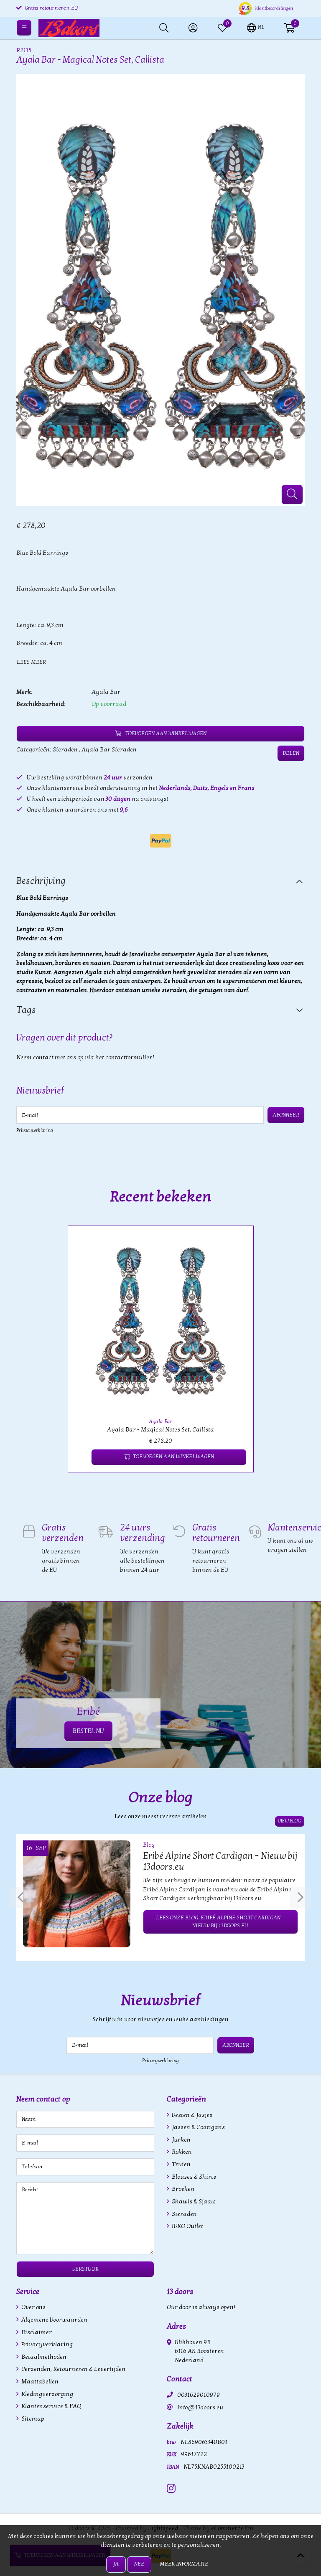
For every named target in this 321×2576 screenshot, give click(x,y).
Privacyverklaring (35, 1130)
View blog (290, 1821)
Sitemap (32, 2419)
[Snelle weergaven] (237, 1242)
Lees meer (31, 662)
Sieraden (65, 750)
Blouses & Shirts (193, 2177)
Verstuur (85, 2269)
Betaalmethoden (43, 2357)
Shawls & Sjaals (193, 2202)
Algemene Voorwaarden (54, 2320)
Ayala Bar (106, 692)
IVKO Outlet (187, 2226)
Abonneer (286, 1115)
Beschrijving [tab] (41, 881)
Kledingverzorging (47, 2394)
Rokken (181, 2152)
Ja (116, 2564)
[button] (256, 27)
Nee (139, 2564)
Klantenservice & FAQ (51, 2406)
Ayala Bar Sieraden (109, 750)
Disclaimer (36, 2332)
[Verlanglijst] (81, 1457)
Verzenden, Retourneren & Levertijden (73, 2369)
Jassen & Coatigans (198, 2127)
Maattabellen (39, 2382)
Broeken (182, 2189)
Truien (181, 2164)
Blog (149, 1845)
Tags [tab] (26, 1010)
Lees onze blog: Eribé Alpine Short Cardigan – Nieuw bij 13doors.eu (220, 1922)
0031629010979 (199, 2395)
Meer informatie (184, 2564)
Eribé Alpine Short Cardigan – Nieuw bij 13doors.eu (220, 1861)
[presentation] (20, 1897)
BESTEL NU (88, 1731)
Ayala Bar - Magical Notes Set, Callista (160, 1430)
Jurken (181, 2140)
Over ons (33, 2307)
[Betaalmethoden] (161, 841)
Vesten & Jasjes (191, 2115)
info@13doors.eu (200, 2407)
